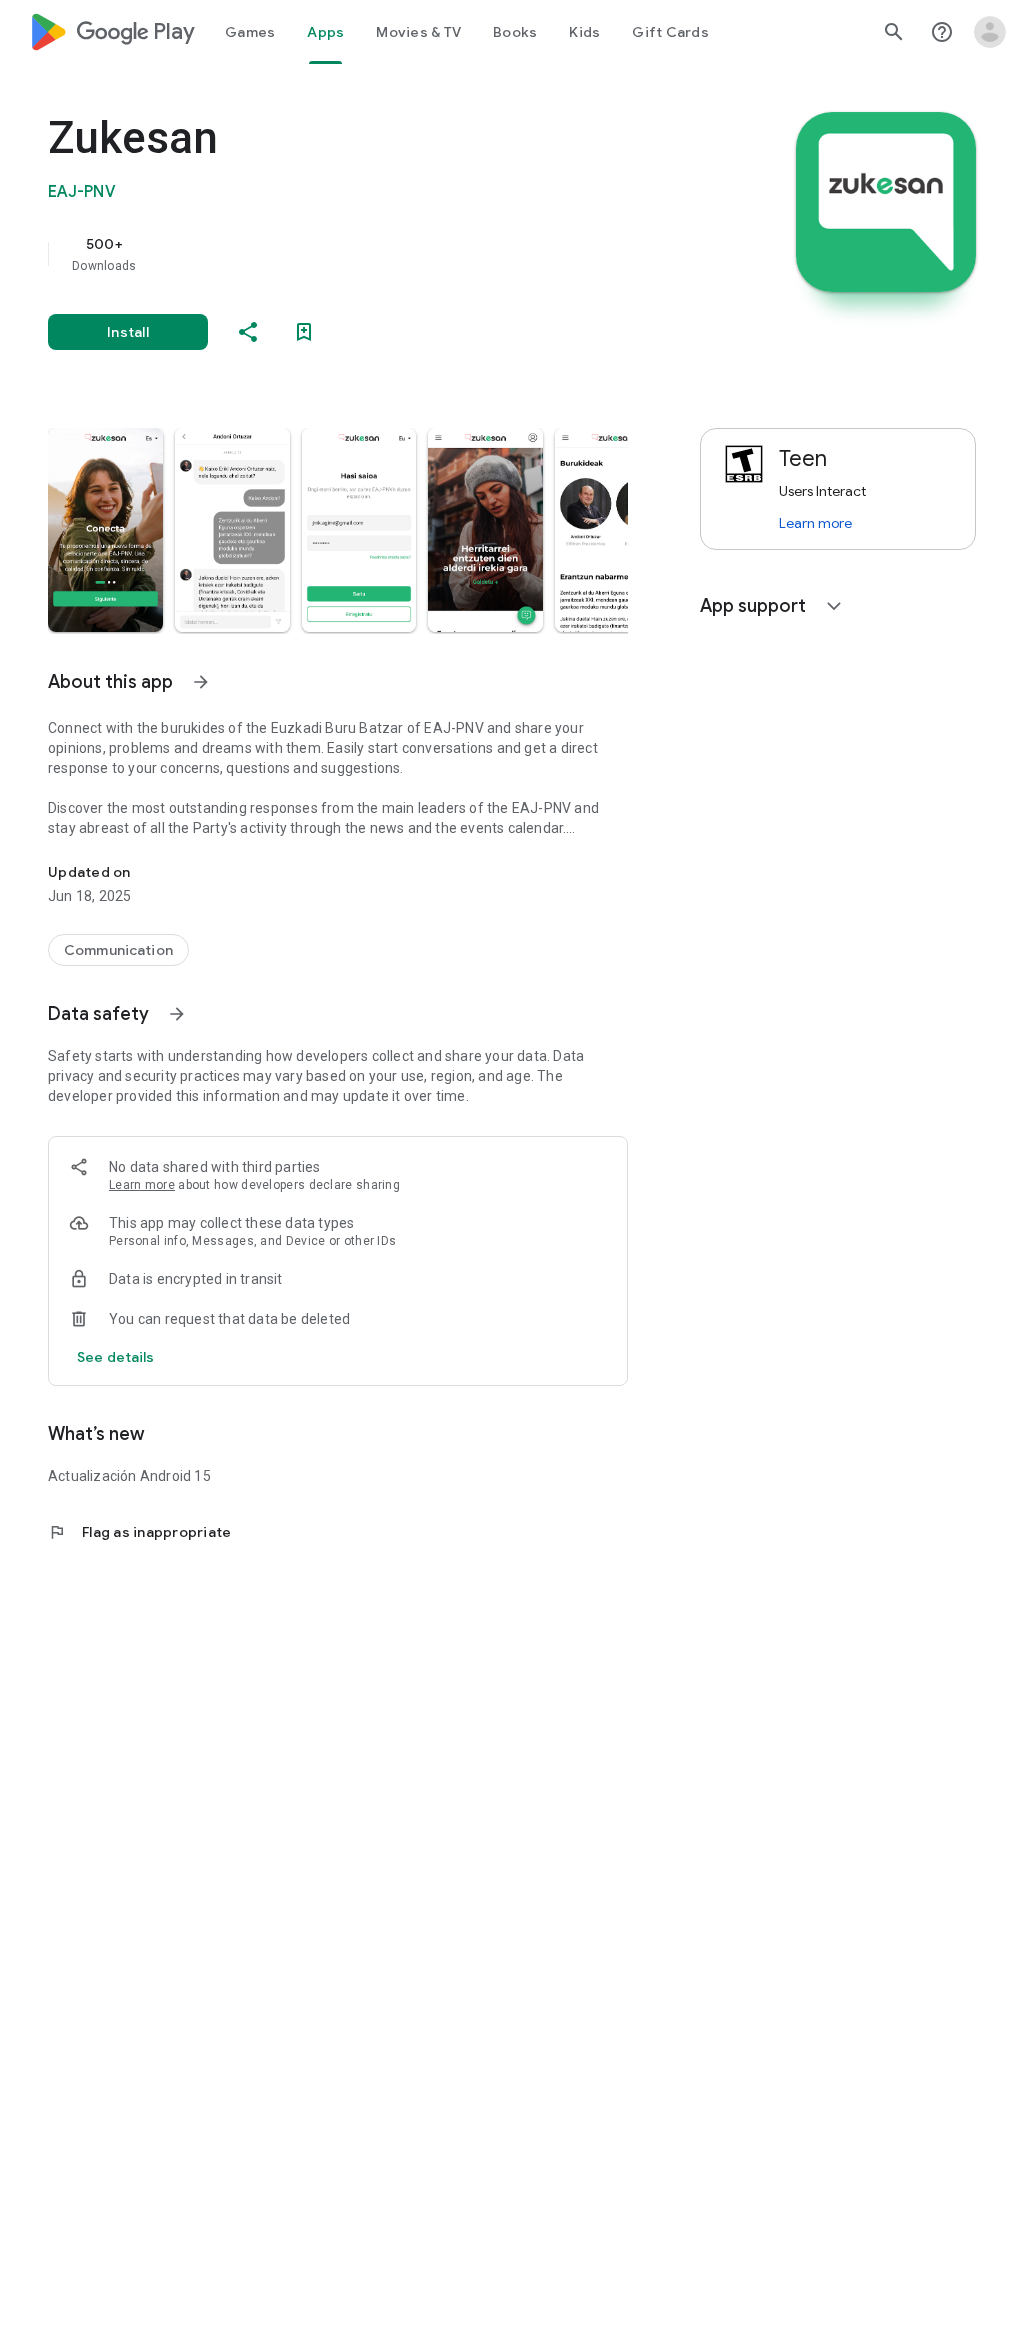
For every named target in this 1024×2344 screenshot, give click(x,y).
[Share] (248, 332)
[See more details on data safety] (116, 1357)
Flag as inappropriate (139, 1532)
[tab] (250, 32)
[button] (105, 530)
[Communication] (118, 950)
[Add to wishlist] (304, 332)
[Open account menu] (990, 32)
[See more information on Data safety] (177, 1014)
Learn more (142, 1185)
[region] (366, 254)
